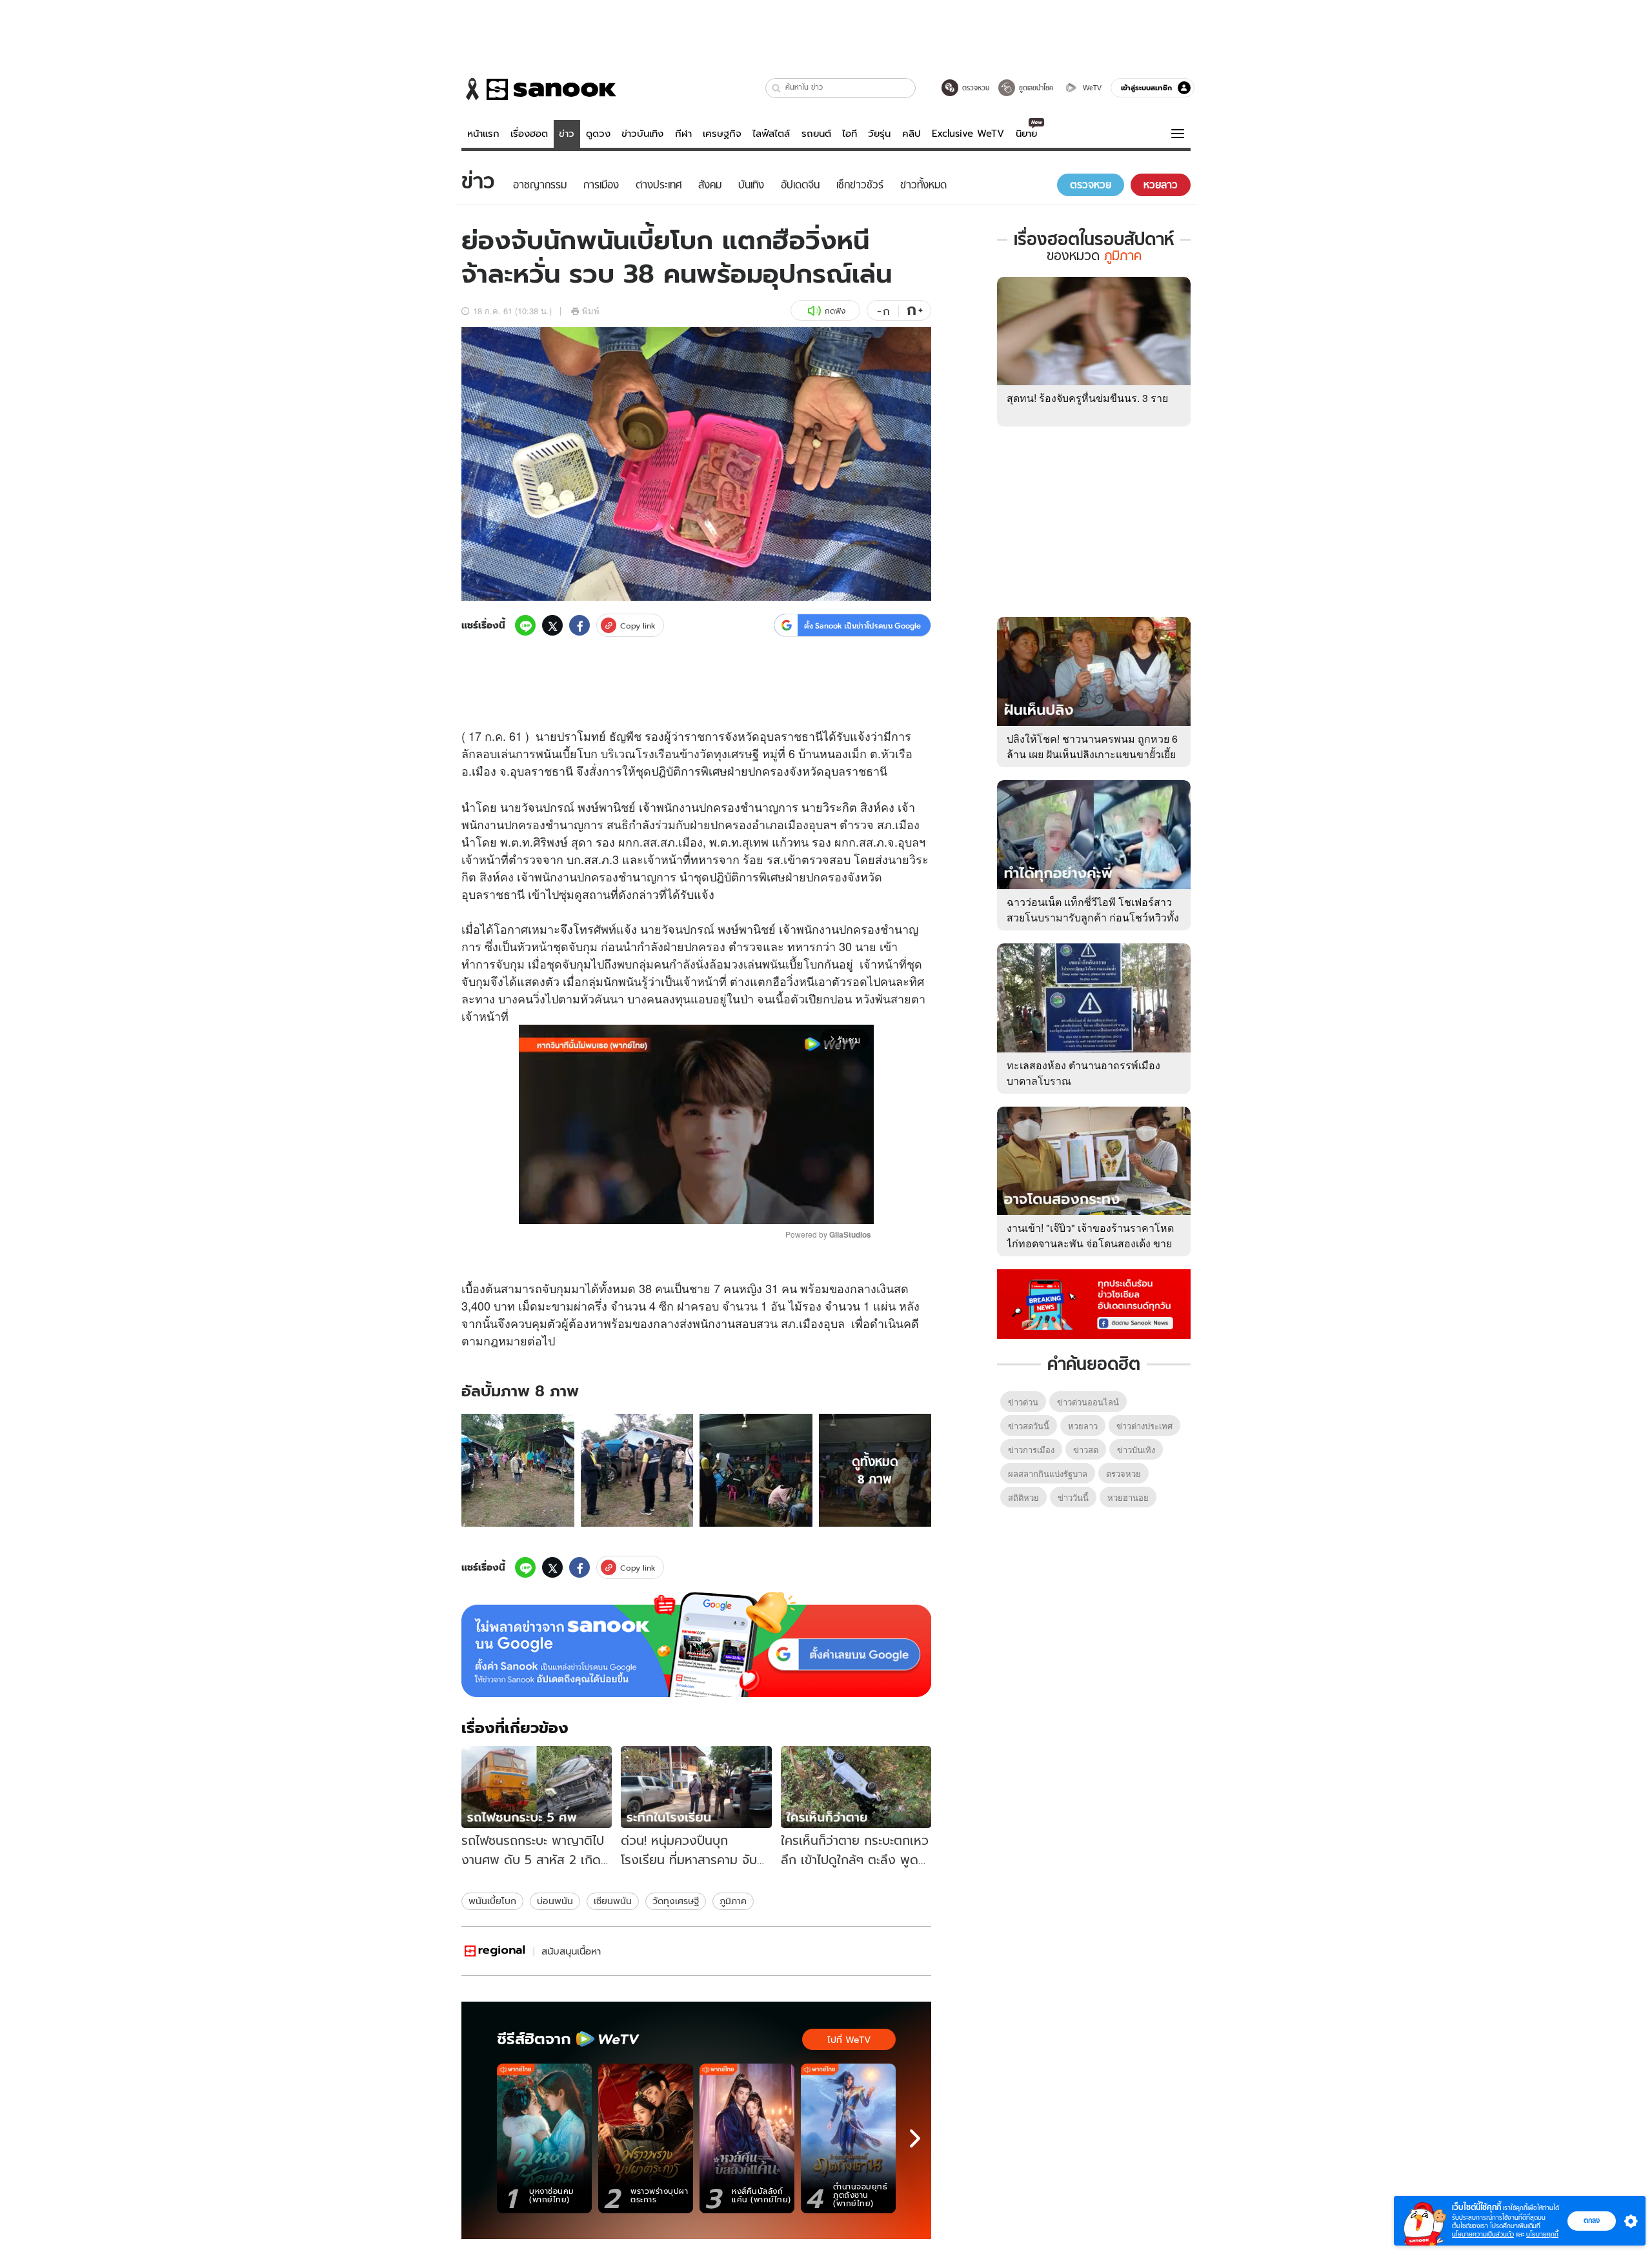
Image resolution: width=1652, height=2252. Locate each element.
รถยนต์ (816, 134)
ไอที (850, 134)
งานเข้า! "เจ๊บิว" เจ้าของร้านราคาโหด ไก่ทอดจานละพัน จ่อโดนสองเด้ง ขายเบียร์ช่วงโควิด (1090, 1243)
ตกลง (1592, 2220)
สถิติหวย (1023, 1497)
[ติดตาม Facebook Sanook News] (1094, 1303)
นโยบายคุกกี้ (1542, 2234)
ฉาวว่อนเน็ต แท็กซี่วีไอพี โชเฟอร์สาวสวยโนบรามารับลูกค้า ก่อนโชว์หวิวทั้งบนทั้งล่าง (1093, 917)
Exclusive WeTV (968, 134)
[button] (777, 88)
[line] (525, 625)
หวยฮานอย (1128, 1497)
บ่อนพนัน (555, 1901)
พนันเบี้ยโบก (492, 1901)
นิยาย (1026, 134)
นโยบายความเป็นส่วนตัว (1483, 2234)
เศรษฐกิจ (722, 134)
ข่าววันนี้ (1073, 1497)
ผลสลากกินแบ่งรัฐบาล (1048, 1473)
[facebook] (579, 625)
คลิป (912, 134)
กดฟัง (835, 311)
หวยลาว (1083, 1426)
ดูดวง (598, 134)
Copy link (638, 626)
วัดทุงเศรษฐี (676, 1901)
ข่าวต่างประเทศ (1144, 1426)
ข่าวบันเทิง (642, 134)
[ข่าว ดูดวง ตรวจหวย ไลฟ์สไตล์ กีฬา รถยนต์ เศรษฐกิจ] (539, 89)
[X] (552, 625)
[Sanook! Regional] (496, 1951)
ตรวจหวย (1123, 1473)
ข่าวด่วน (1023, 1402)
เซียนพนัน (613, 1901)
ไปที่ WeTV (849, 2040)
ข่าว (567, 134)
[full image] (518, 1470)
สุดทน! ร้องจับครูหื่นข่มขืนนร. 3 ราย (1087, 398)
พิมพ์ (591, 311)
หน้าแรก (483, 134)
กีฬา (683, 134)
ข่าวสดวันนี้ (1029, 1426)
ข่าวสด (1086, 1450)
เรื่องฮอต (529, 134)
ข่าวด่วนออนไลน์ (1088, 1402)
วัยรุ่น (879, 134)
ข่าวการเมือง (1031, 1450)
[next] (915, 2138)
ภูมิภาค (733, 1901)
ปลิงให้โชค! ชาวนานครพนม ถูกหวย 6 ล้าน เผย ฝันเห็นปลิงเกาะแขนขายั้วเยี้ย (1092, 746)
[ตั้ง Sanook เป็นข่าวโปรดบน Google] (696, 1645)
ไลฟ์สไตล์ (771, 134)
